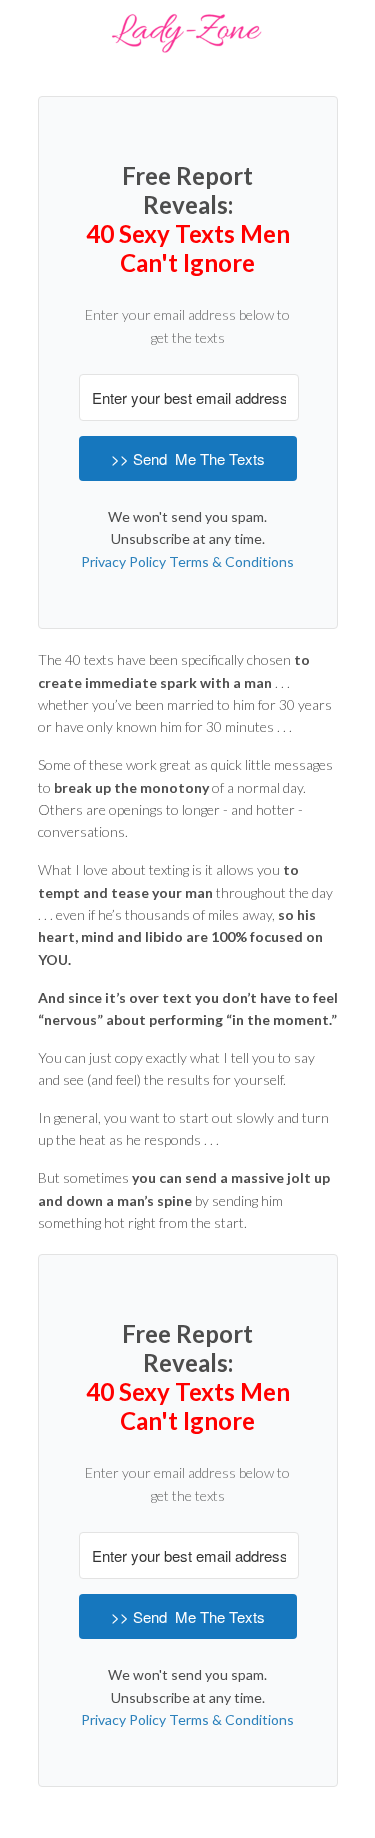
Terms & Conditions (231, 561)
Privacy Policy (123, 561)
